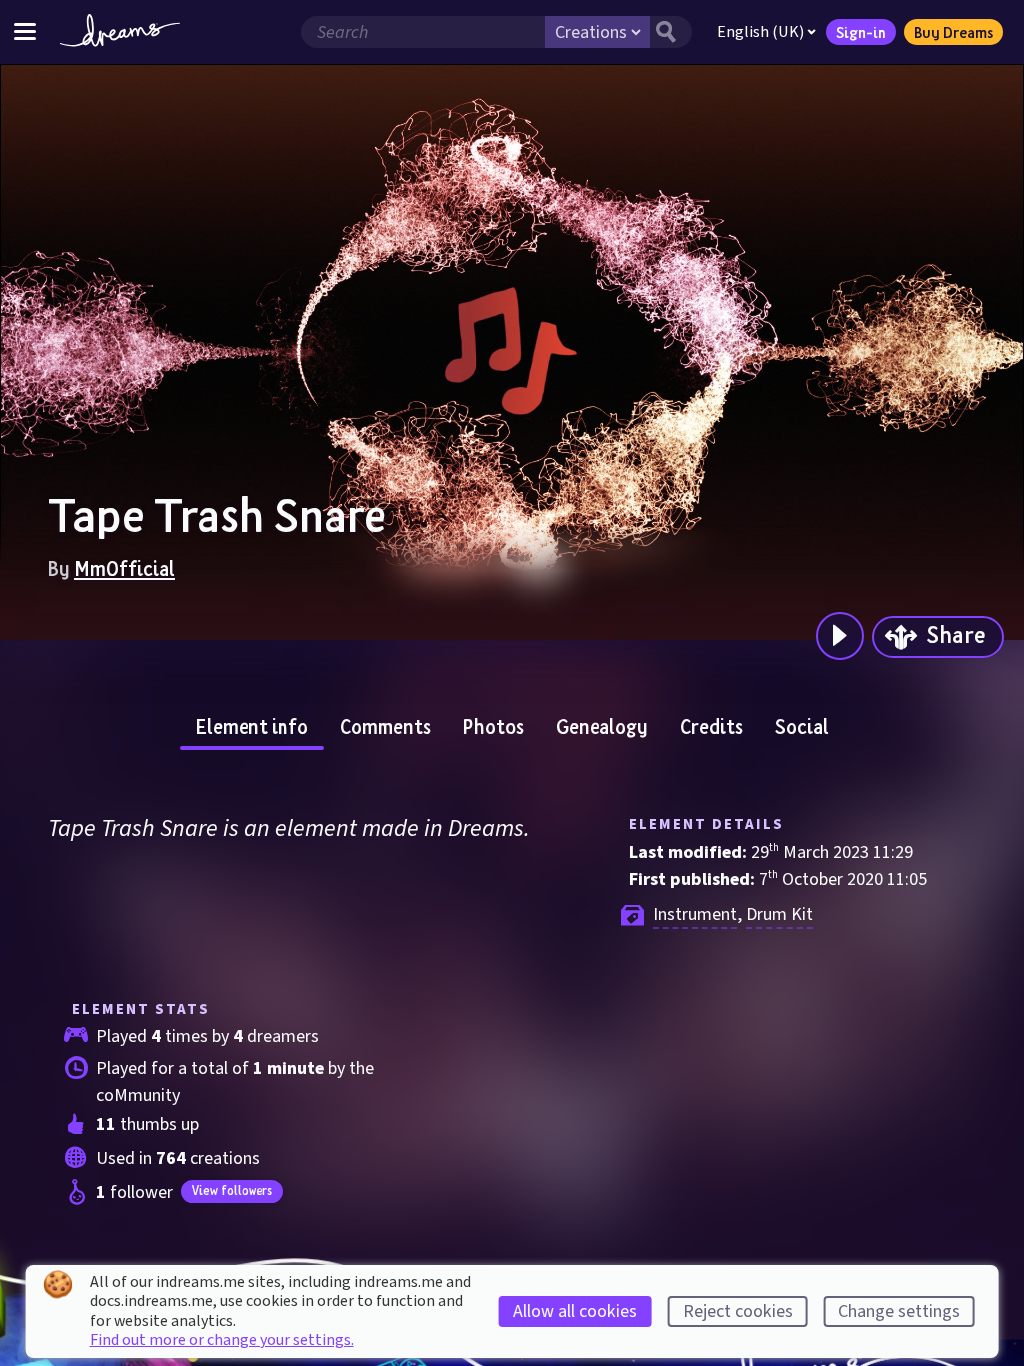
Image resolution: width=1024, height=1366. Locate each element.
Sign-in (861, 32)
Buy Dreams (953, 32)
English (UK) (760, 32)
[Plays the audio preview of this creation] (840, 636)
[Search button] (671, 32)
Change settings (899, 1311)
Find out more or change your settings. (222, 1340)
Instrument (695, 914)
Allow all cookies (575, 1311)
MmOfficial (124, 568)
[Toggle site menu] (25, 31)
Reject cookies (738, 1311)
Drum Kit (779, 914)
